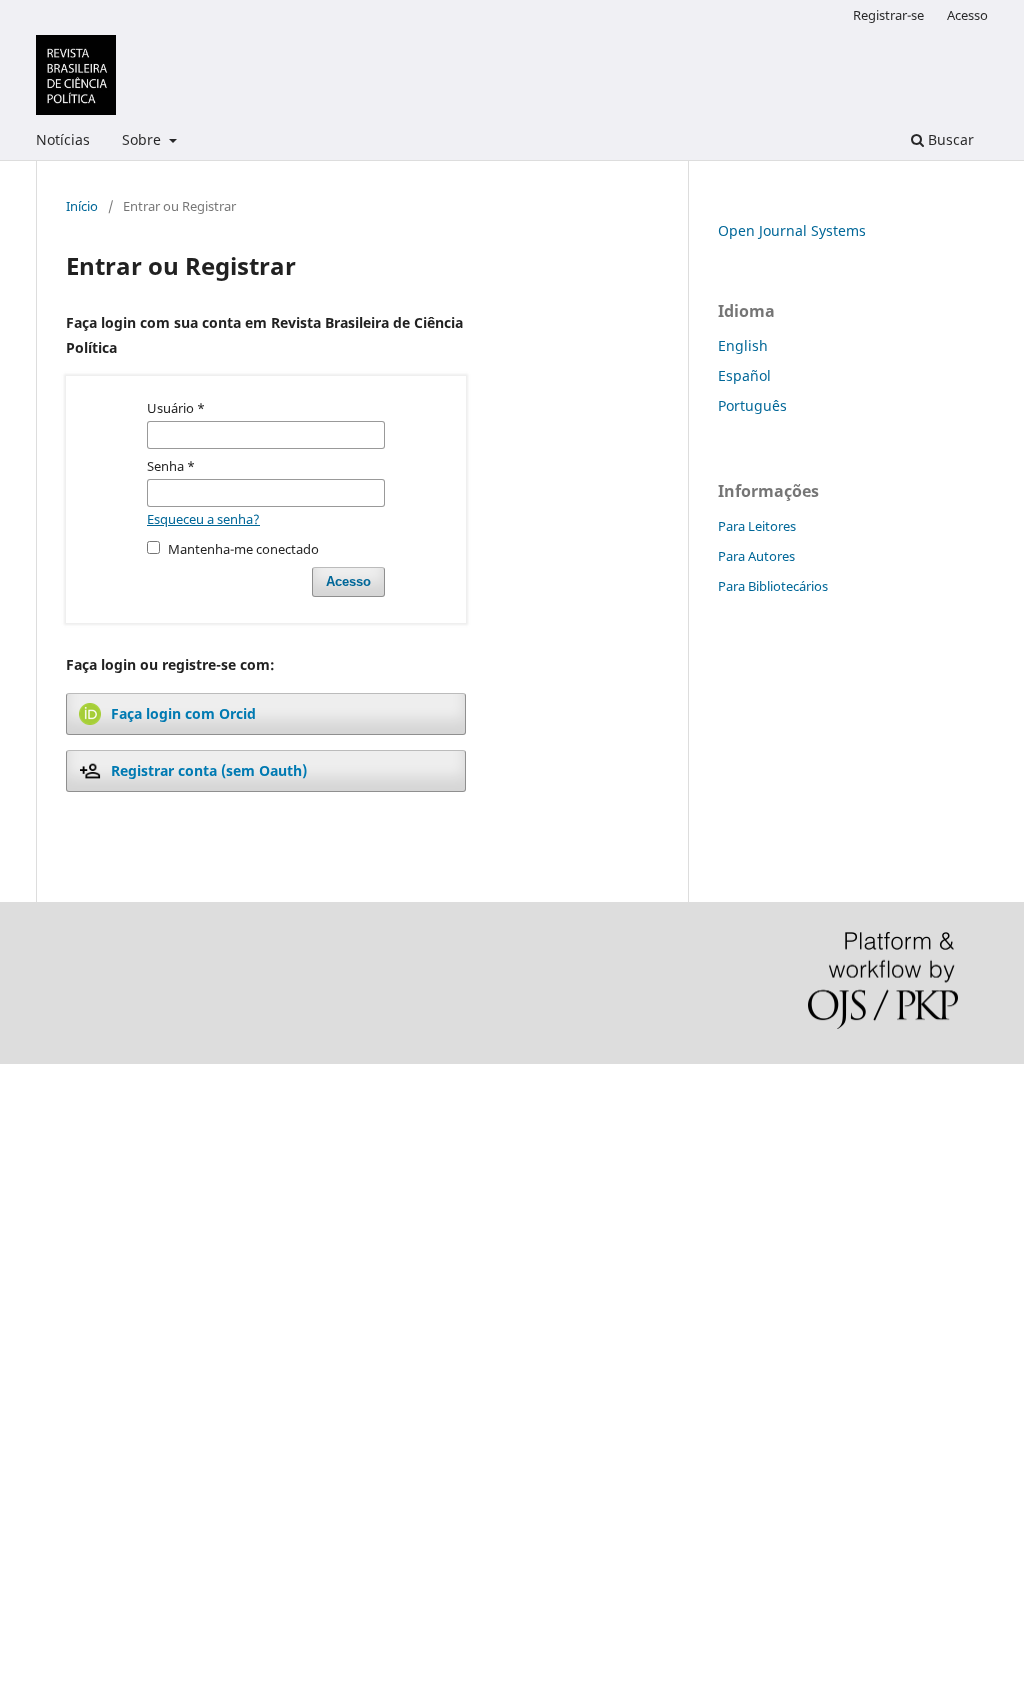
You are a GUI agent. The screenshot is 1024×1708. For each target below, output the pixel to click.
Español (744, 375)
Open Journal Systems (792, 230)
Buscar (949, 139)
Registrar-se (888, 15)
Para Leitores (757, 526)
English (743, 345)
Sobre (143, 139)
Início (82, 206)
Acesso (967, 15)
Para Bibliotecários (773, 586)
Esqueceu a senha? (203, 519)
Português (752, 405)
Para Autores (756, 556)
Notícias (63, 139)
